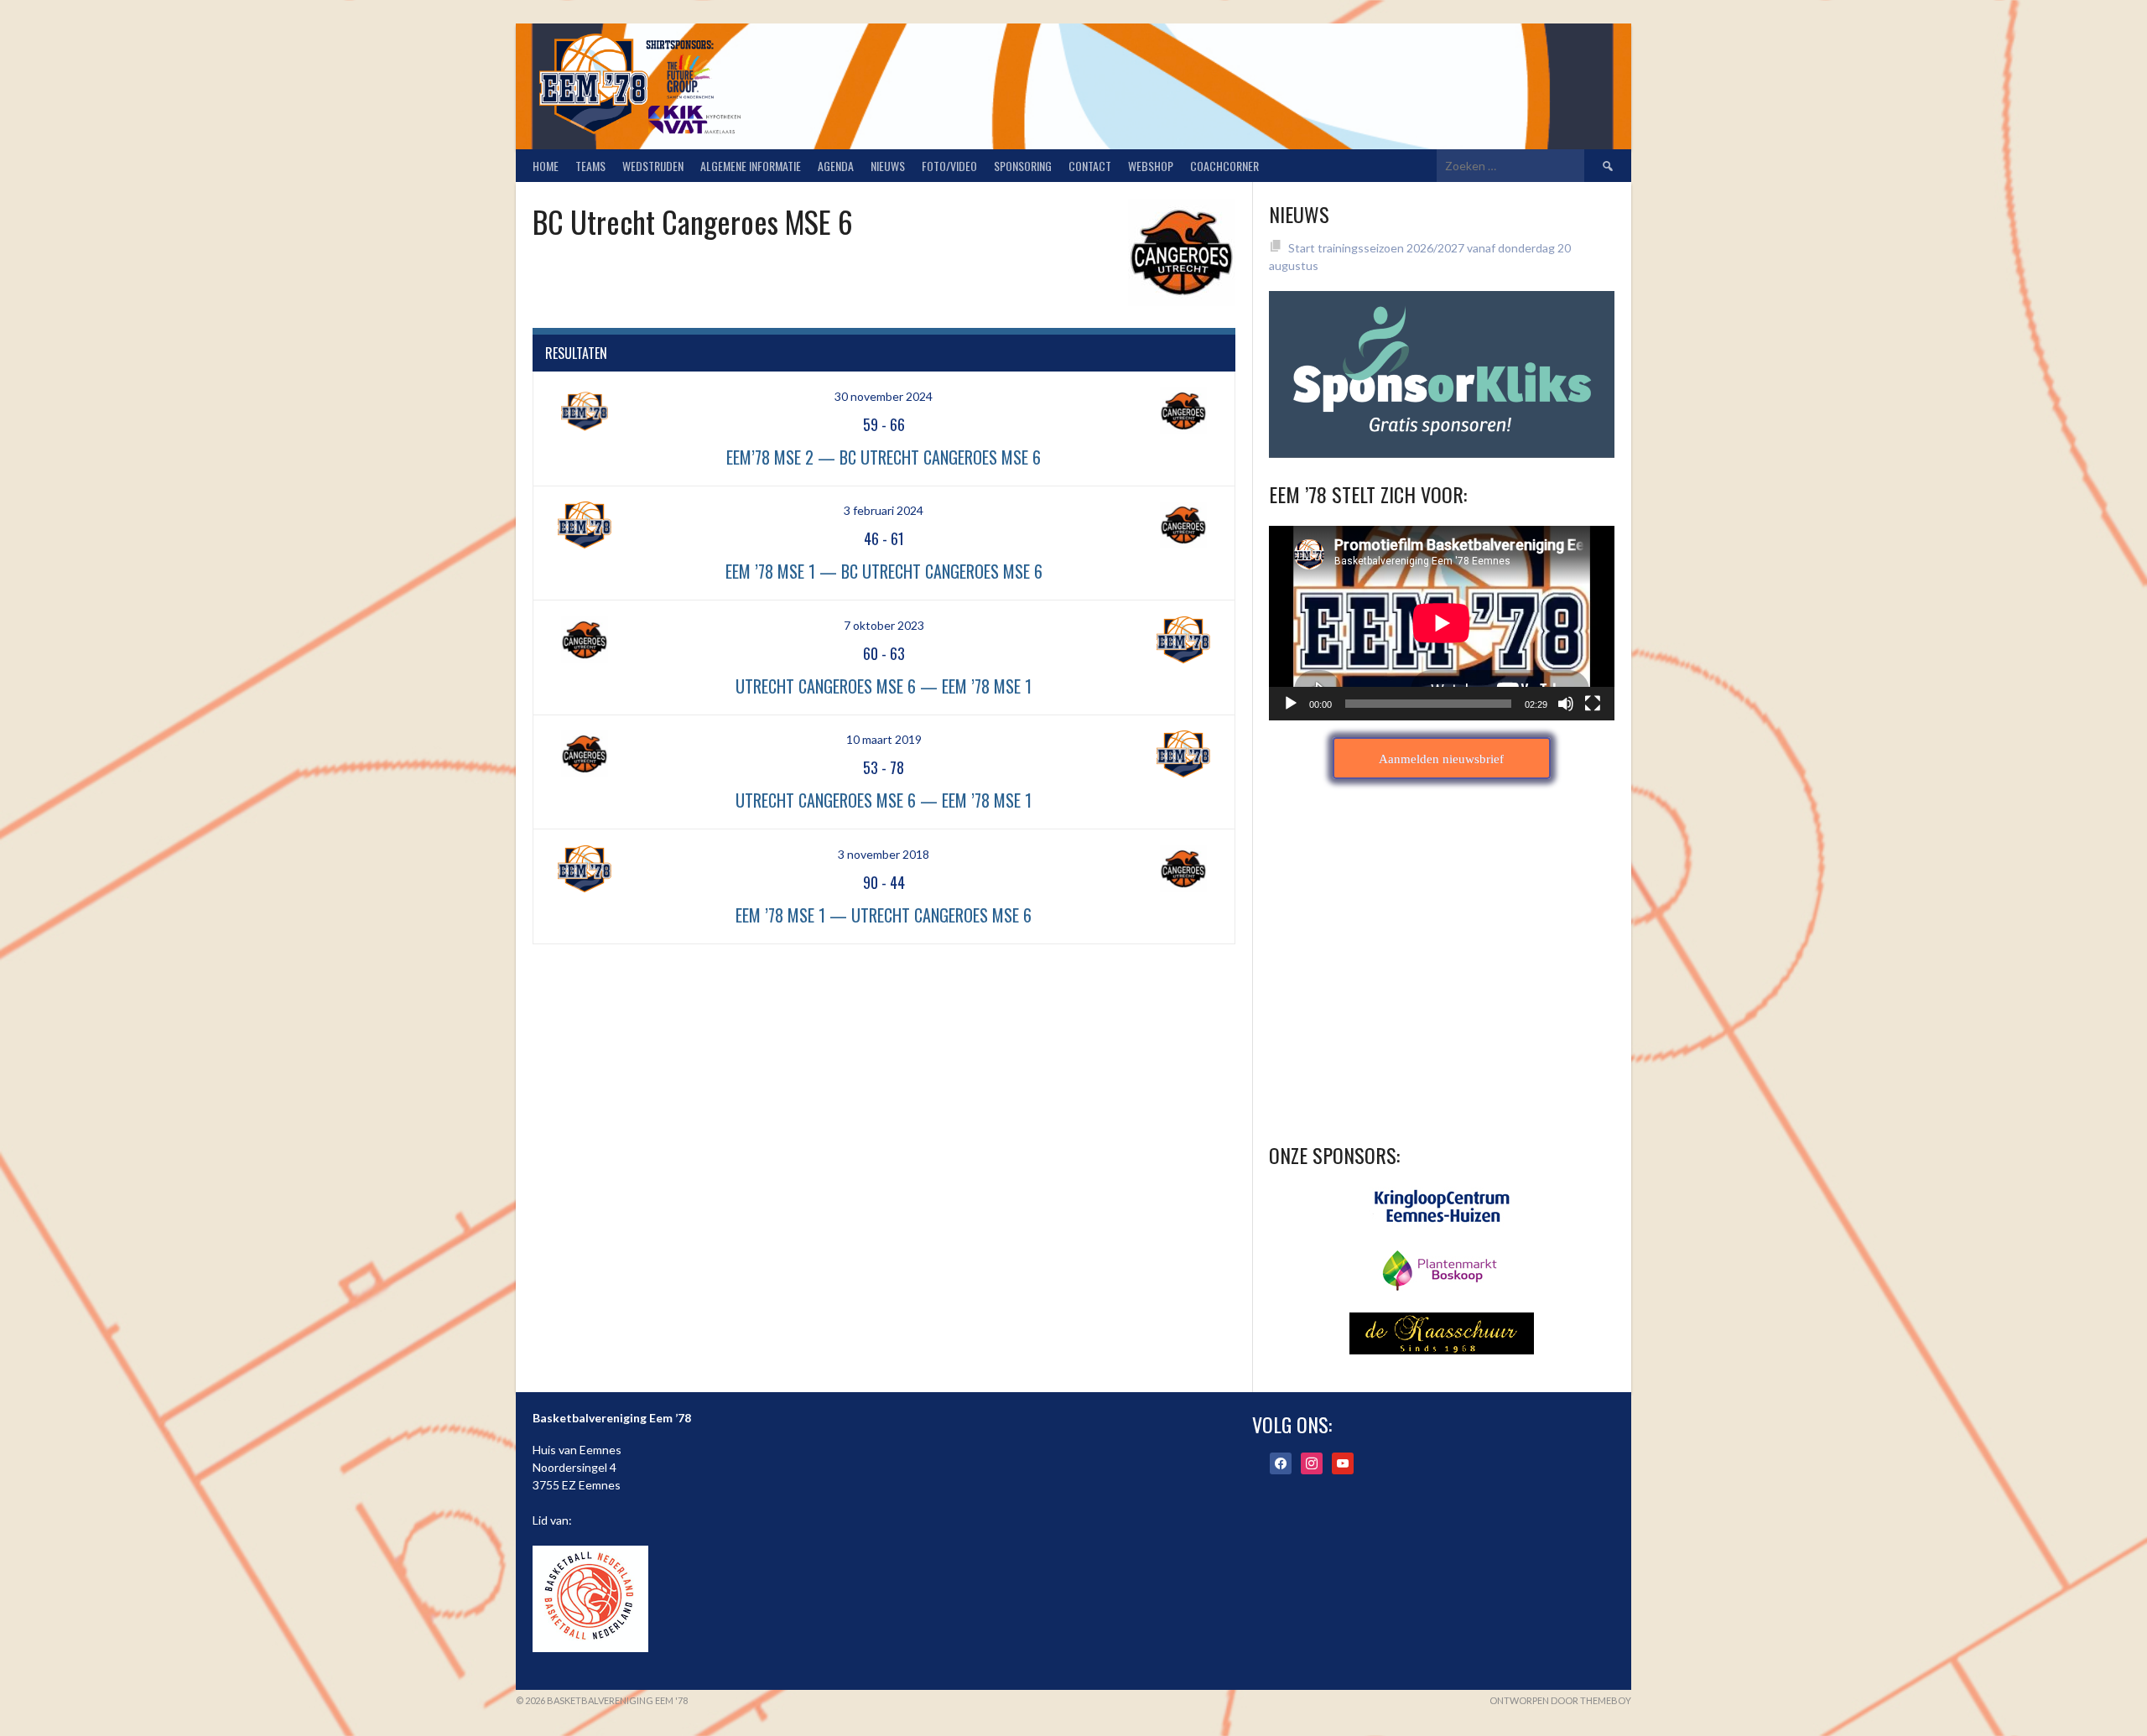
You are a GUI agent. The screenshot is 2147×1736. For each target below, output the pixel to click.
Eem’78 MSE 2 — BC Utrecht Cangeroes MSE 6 (884, 457)
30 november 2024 (884, 396)
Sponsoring (1023, 166)
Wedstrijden (653, 166)
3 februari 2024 (884, 510)
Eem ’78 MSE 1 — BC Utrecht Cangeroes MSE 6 (884, 571)
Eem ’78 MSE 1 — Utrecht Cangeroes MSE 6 (884, 915)
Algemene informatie (751, 166)
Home (546, 166)
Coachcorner (1224, 166)
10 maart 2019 (884, 739)
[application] (1442, 623)
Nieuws (888, 166)
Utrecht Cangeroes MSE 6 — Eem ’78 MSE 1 (884, 686)
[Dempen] (1566, 704)
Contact (1090, 166)
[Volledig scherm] (1593, 704)
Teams (590, 166)
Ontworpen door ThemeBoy (1560, 1700)
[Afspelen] (1291, 704)
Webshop (1151, 166)
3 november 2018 (884, 854)
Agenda (836, 166)
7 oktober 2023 (884, 625)
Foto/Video (949, 166)
